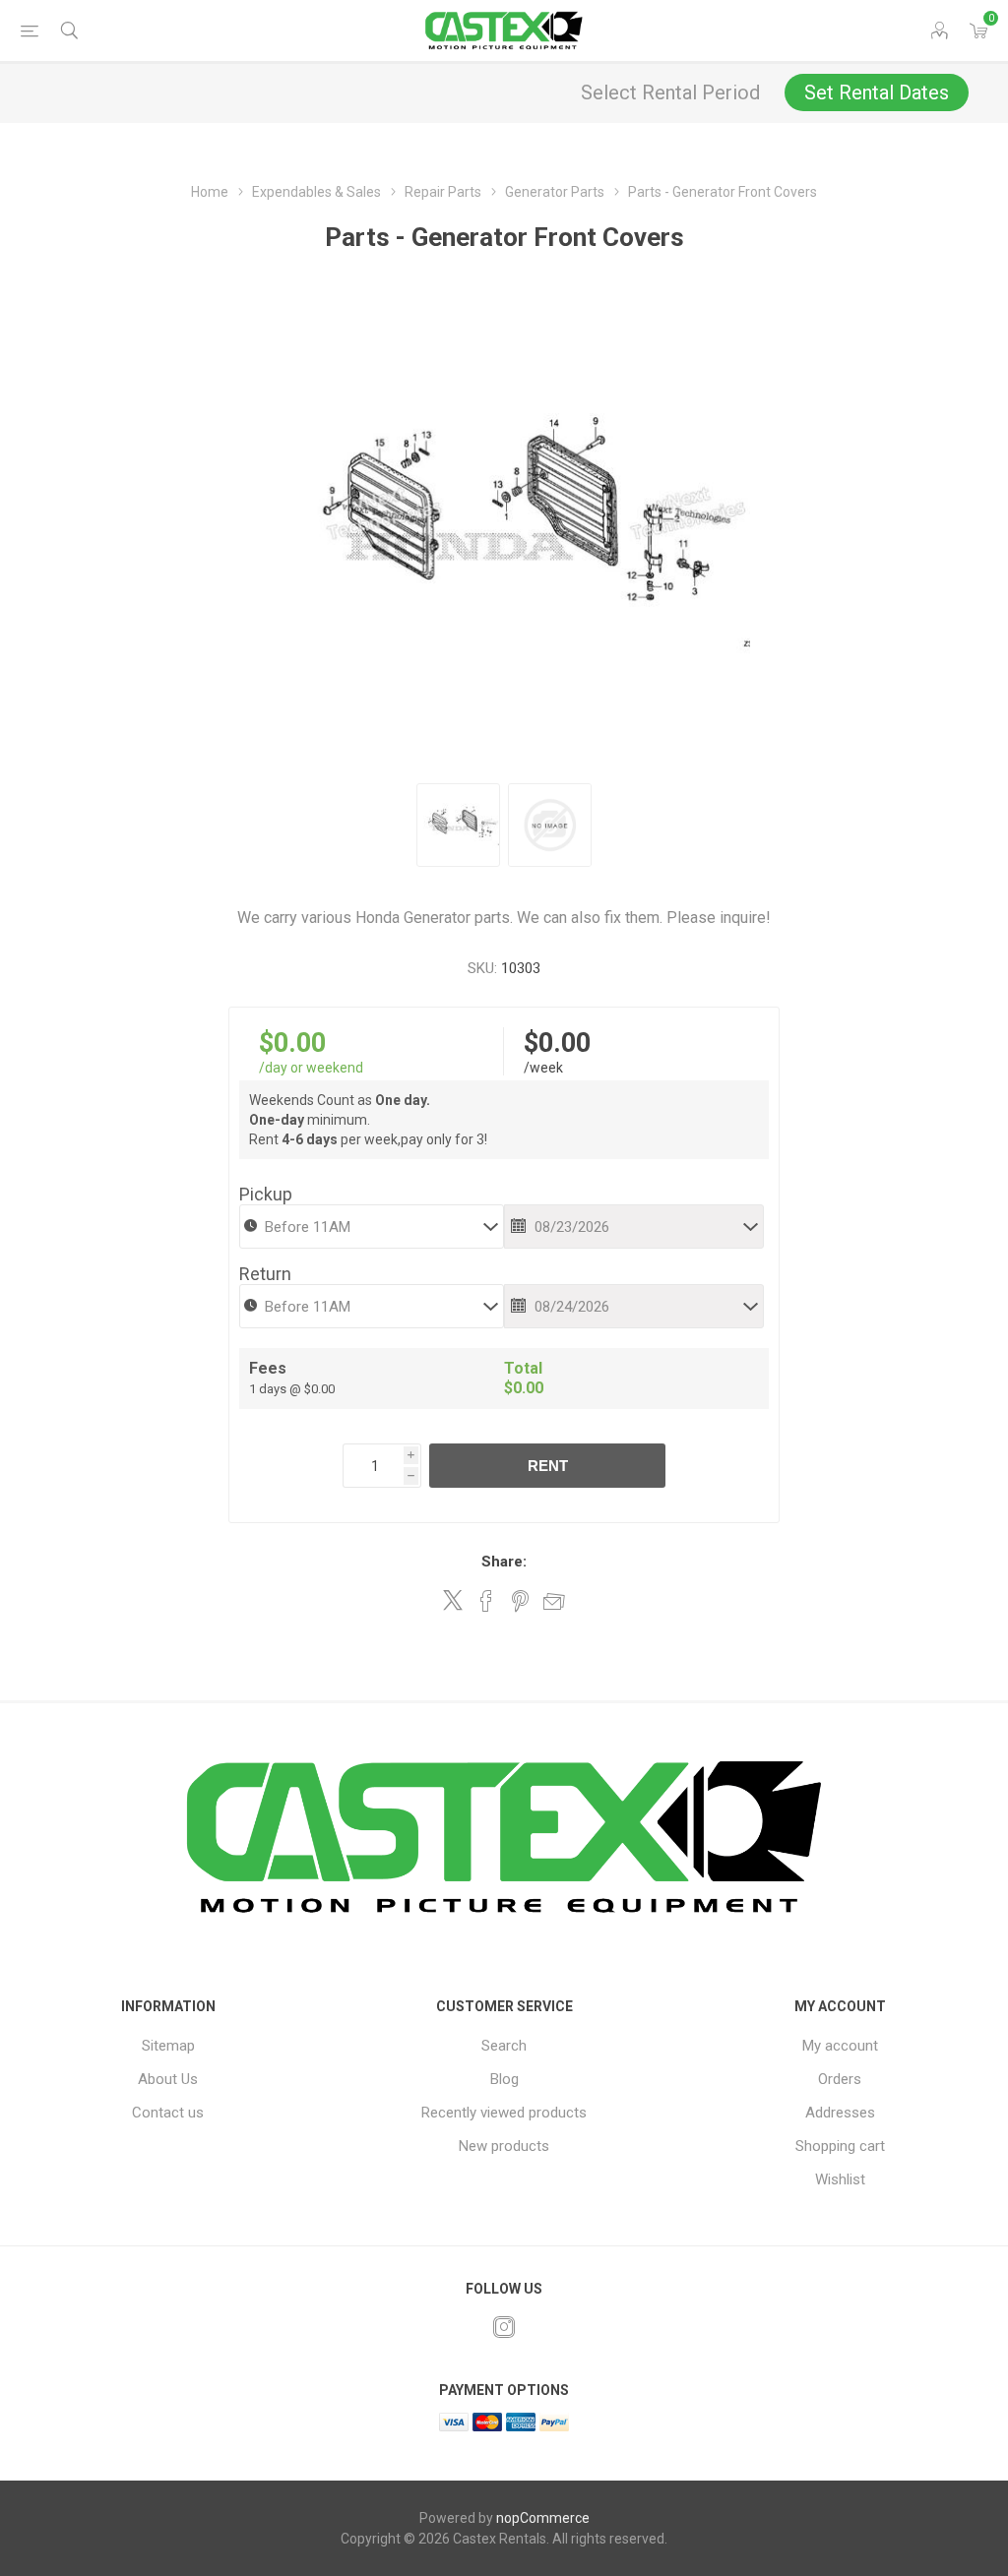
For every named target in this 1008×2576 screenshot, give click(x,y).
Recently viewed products (504, 2113)
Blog (504, 2079)
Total (523, 1368)
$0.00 (292, 1043)
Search (504, 2046)
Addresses (840, 2113)
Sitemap (168, 2046)
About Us (168, 2079)
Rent (548, 1466)
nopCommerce (543, 2518)
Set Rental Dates (877, 92)
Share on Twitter (453, 1600)
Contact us (168, 2113)
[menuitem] (168, 2046)
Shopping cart (840, 2146)
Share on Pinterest (520, 1601)
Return (265, 1274)
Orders (840, 2079)
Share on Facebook (486, 1601)
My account (840, 2046)
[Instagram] (504, 2327)
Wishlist (840, 2179)
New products (504, 2146)
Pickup (266, 1194)
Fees (268, 1368)
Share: (504, 1562)
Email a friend (554, 1601)
